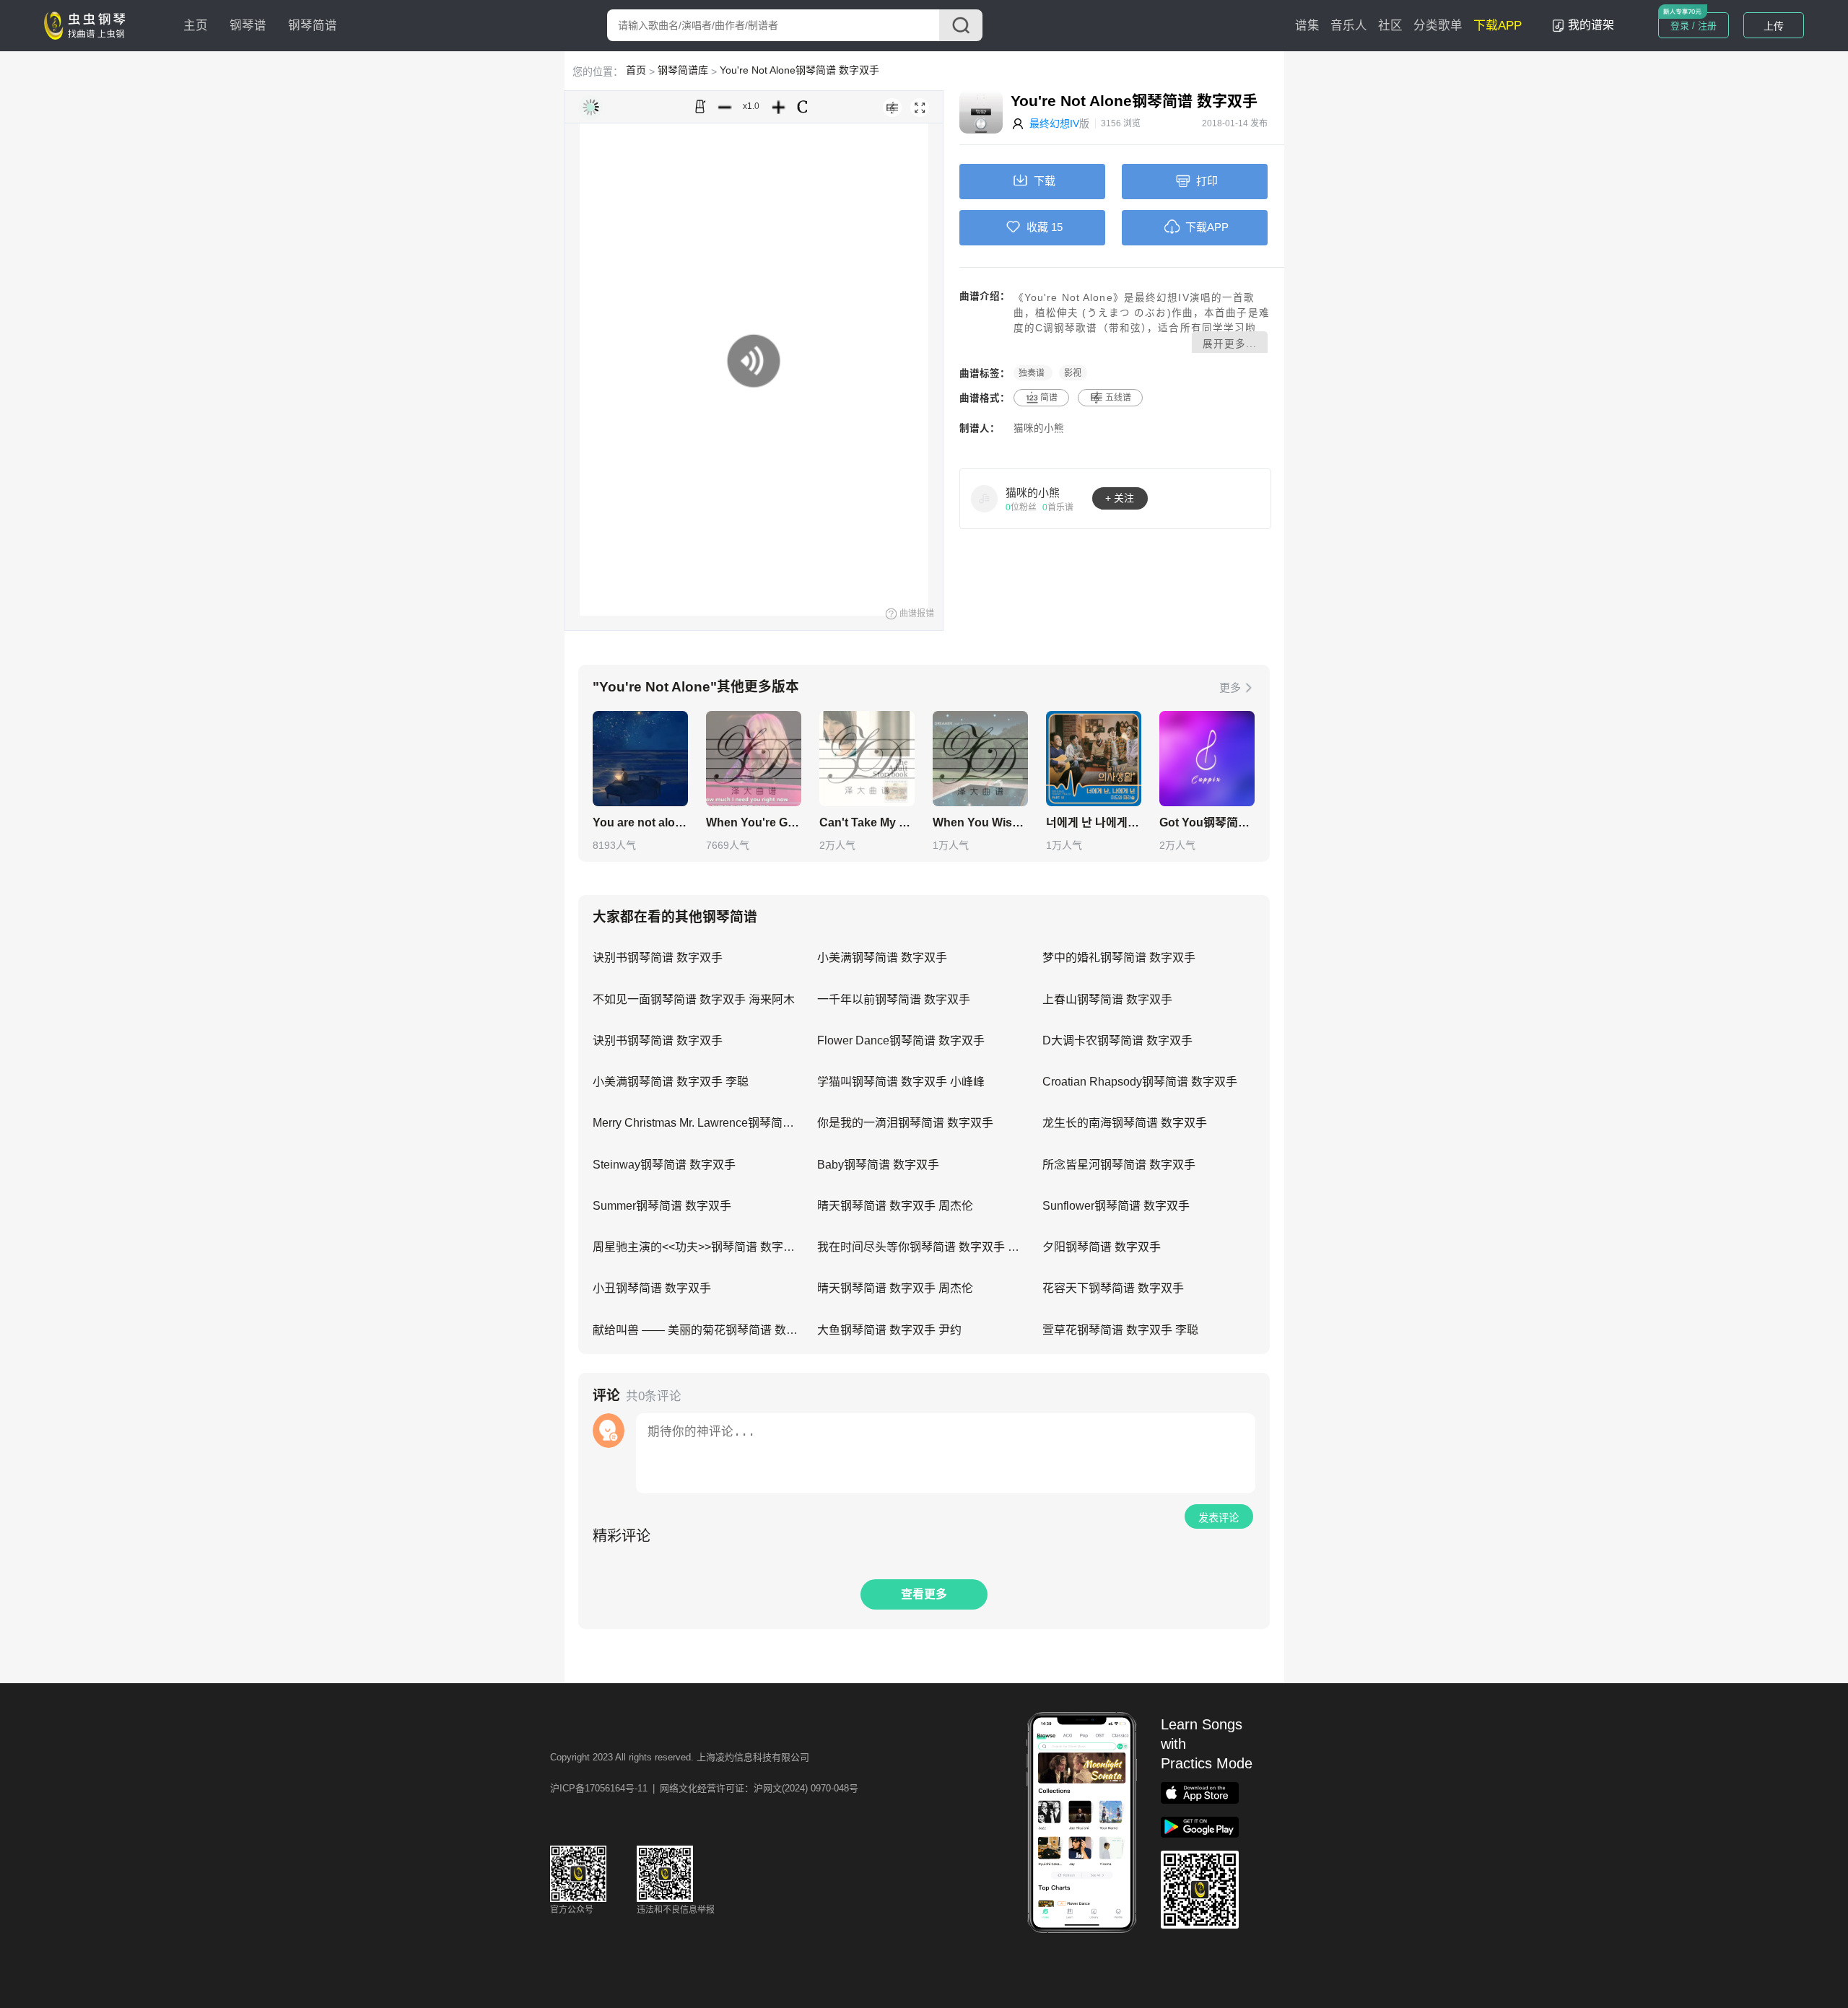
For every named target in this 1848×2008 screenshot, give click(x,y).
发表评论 (1219, 1518)
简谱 (1049, 398)
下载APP (1498, 26)
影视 (1073, 373)
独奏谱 (1033, 373)
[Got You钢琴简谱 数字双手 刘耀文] (1207, 759)
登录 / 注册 (1694, 26)
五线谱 (1118, 398)
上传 (1774, 26)
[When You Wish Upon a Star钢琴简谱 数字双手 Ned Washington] (980, 759)
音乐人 (1349, 26)
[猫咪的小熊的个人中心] (985, 498)
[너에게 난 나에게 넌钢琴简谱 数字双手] (1094, 759)
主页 (196, 26)
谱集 (1307, 26)
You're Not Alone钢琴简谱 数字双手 (799, 70)
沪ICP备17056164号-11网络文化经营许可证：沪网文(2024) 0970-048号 (704, 1788)
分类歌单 (1438, 26)
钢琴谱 (248, 26)
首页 (636, 70)
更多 (1230, 687)
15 (1057, 227)
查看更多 (924, 1594)
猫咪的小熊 (1039, 428)
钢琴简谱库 (683, 70)
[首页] (88, 25)
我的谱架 (1591, 25)
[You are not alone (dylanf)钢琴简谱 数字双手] (640, 759)
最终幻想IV (1054, 123)
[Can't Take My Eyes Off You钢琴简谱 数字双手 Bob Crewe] (867, 759)
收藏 (1037, 227)
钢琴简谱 (313, 26)
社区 (1390, 26)
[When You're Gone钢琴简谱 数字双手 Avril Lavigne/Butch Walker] (754, 759)
